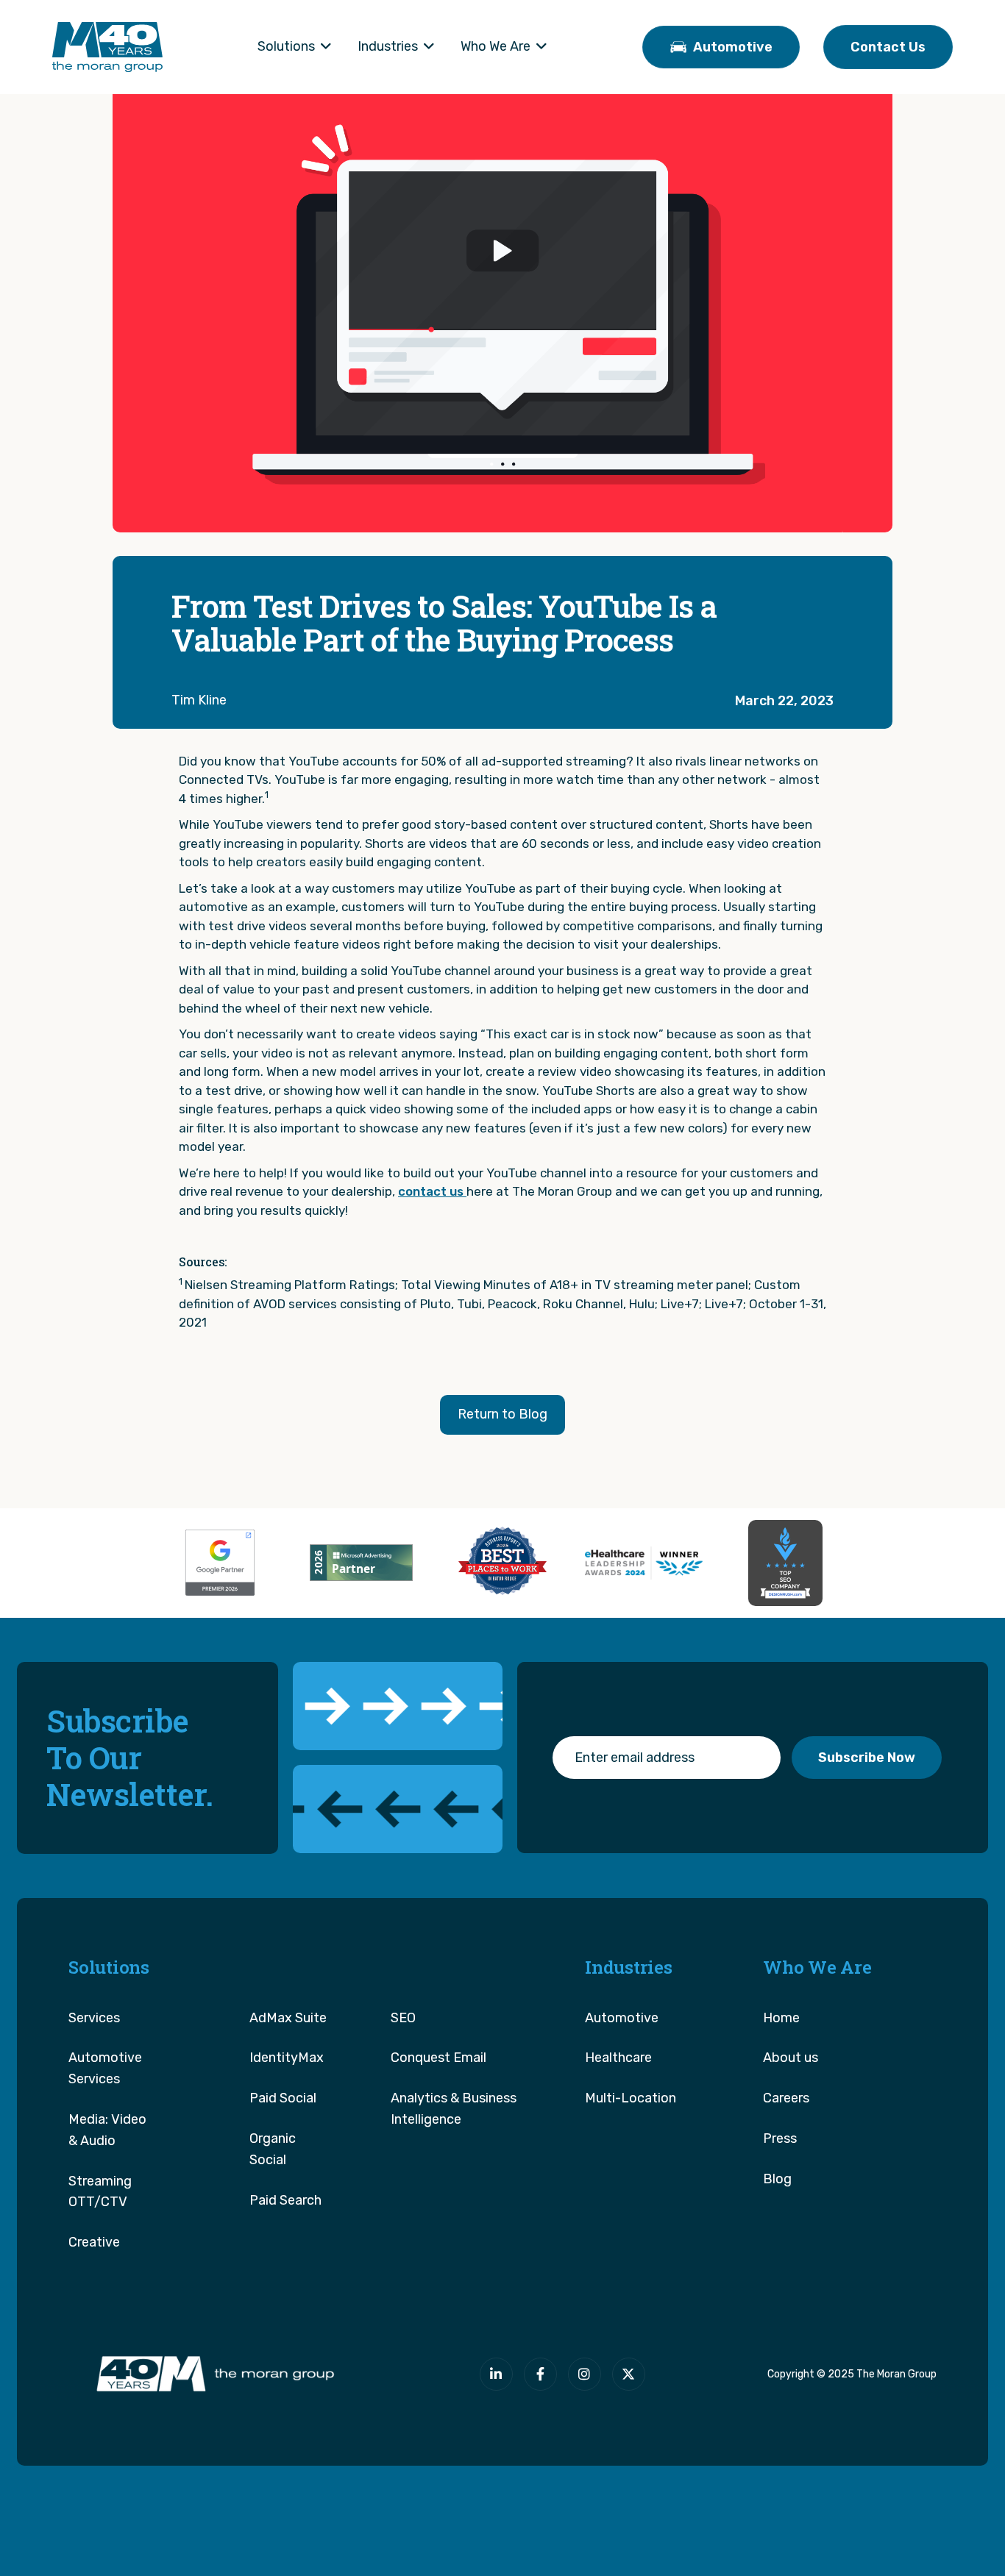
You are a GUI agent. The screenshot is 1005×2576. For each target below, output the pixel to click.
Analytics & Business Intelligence (454, 2109)
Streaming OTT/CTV (100, 2192)
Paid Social (283, 2098)
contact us (432, 1191)
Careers (786, 2098)
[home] (107, 47)
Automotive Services (105, 2068)
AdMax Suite (288, 2018)
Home (781, 2018)
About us (791, 2058)
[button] (295, 47)
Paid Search (285, 2200)
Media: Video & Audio (107, 2130)
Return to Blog (502, 1414)
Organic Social (273, 2149)
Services (94, 2018)
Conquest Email (438, 2058)
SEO (403, 2018)
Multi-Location (631, 2098)
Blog (777, 2179)
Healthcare (618, 2058)
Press (780, 2138)
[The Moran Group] (213, 2374)
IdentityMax (287, 2058)
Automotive (622, 2018)
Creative (94, 2242)
